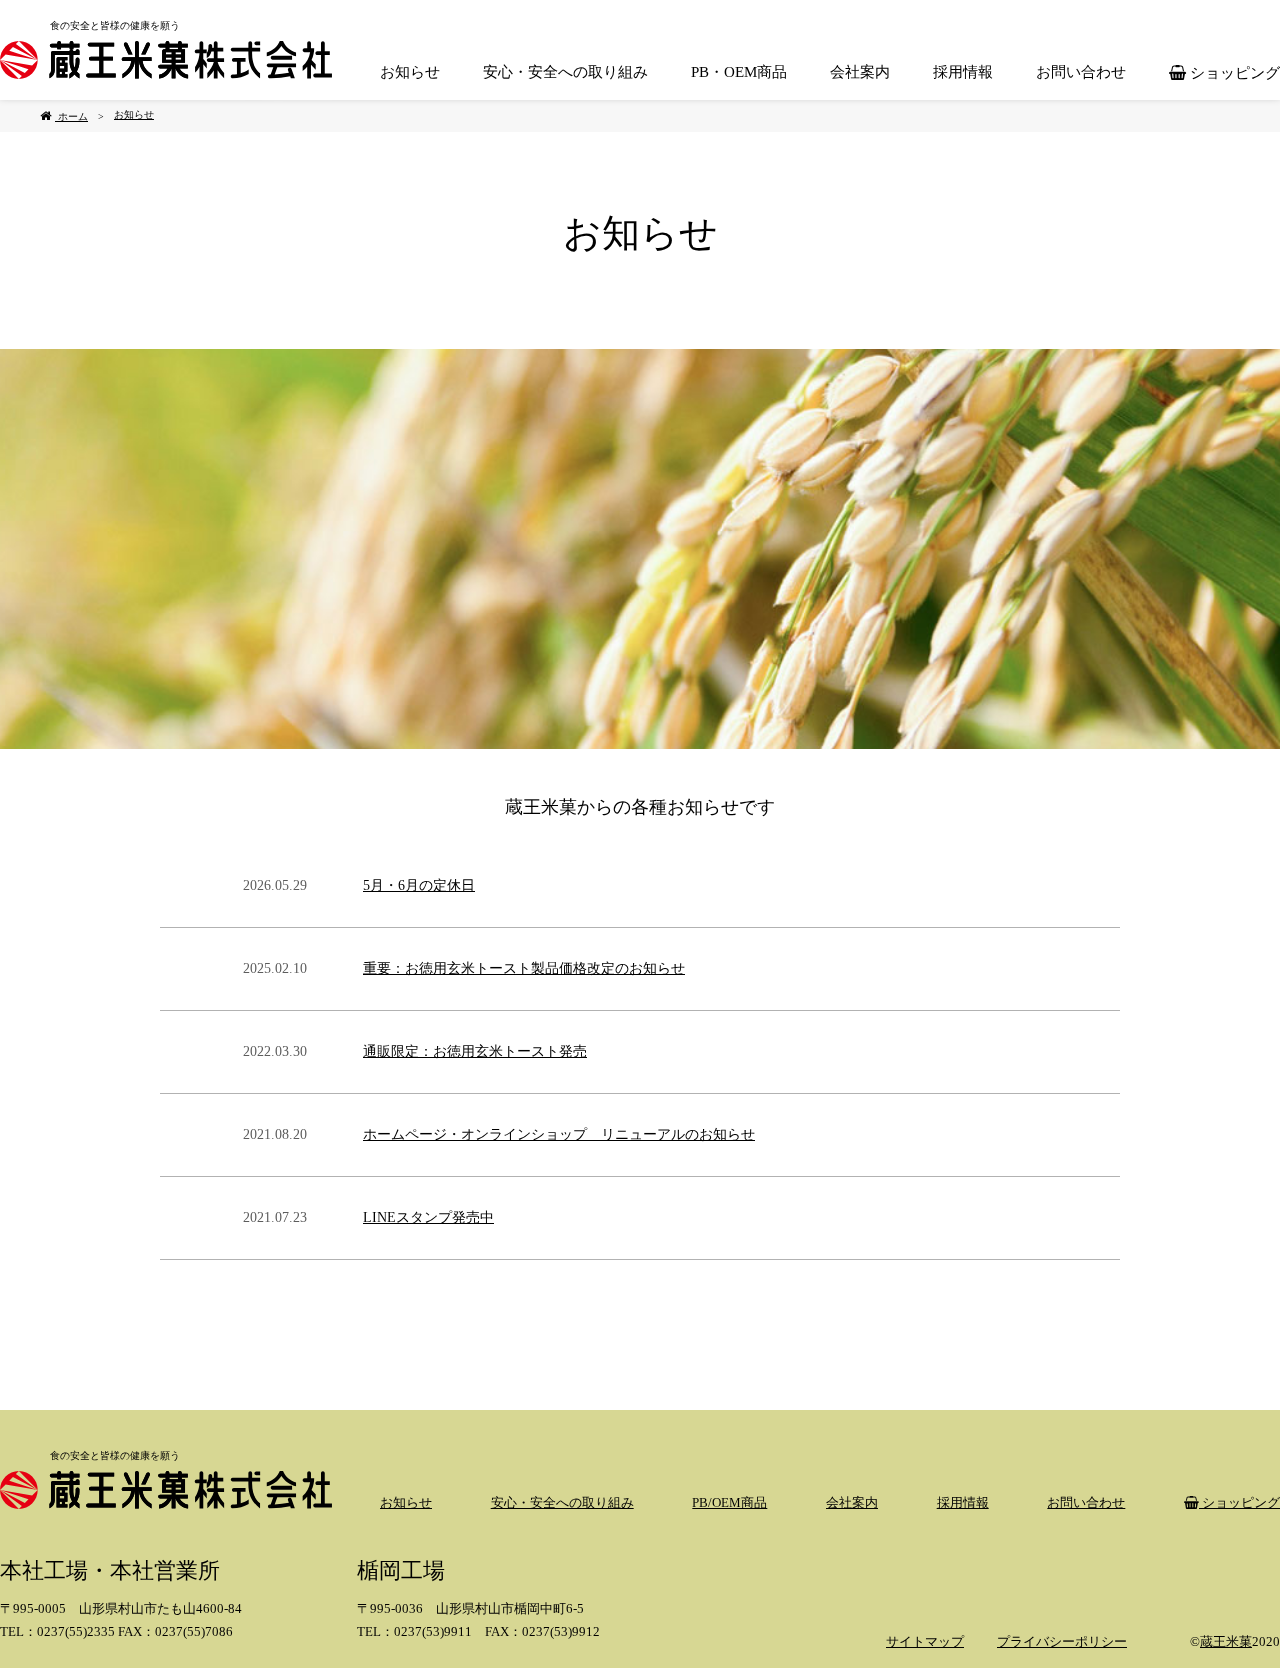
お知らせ (410, 72)
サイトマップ (925, 1641)
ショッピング (1233, 73)
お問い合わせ (1081, 72)
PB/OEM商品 (729, 1502)
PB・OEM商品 (739, 72)
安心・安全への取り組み (565, 72)
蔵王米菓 (1226, 1641)
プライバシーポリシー (1062, 1641)
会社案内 (860, 72)
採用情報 (963, 72)
